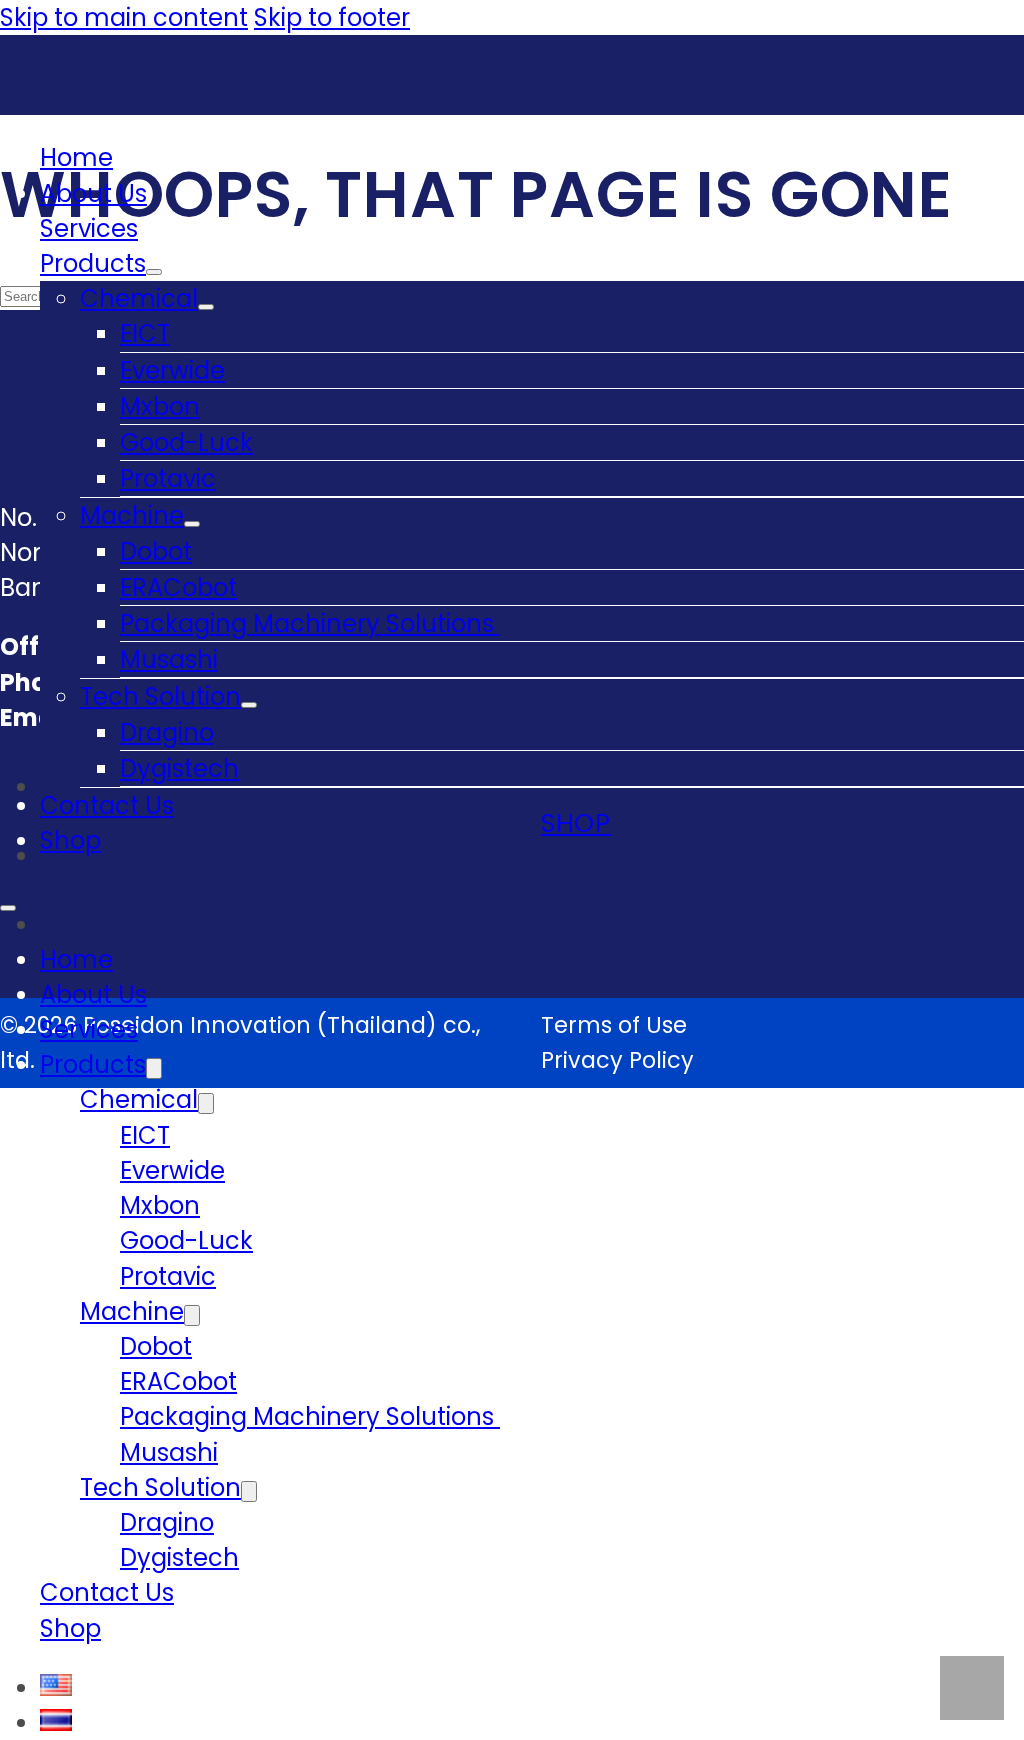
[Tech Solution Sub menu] (249, 705)
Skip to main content (124, 17)
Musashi (169, 659)
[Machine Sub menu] (192, 524)
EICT (145, 333)
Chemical (139, 298)
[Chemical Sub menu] (206, 307)
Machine (132, 515)
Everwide (172, 370)
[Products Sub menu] (154, 272)
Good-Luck (186, 442)
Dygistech (179, 768)
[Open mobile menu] (8, 908)
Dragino (167, 732)
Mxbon (160, 406)
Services (89, 228)
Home (76, 157)
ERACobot (178, 587)
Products (93, 263)
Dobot (156, 551)
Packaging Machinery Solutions (310, 623)
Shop (70, 840)
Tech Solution (160, 696)
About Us (93, 193)
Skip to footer (332, 17)
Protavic (168, 478)
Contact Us (107, 805)
